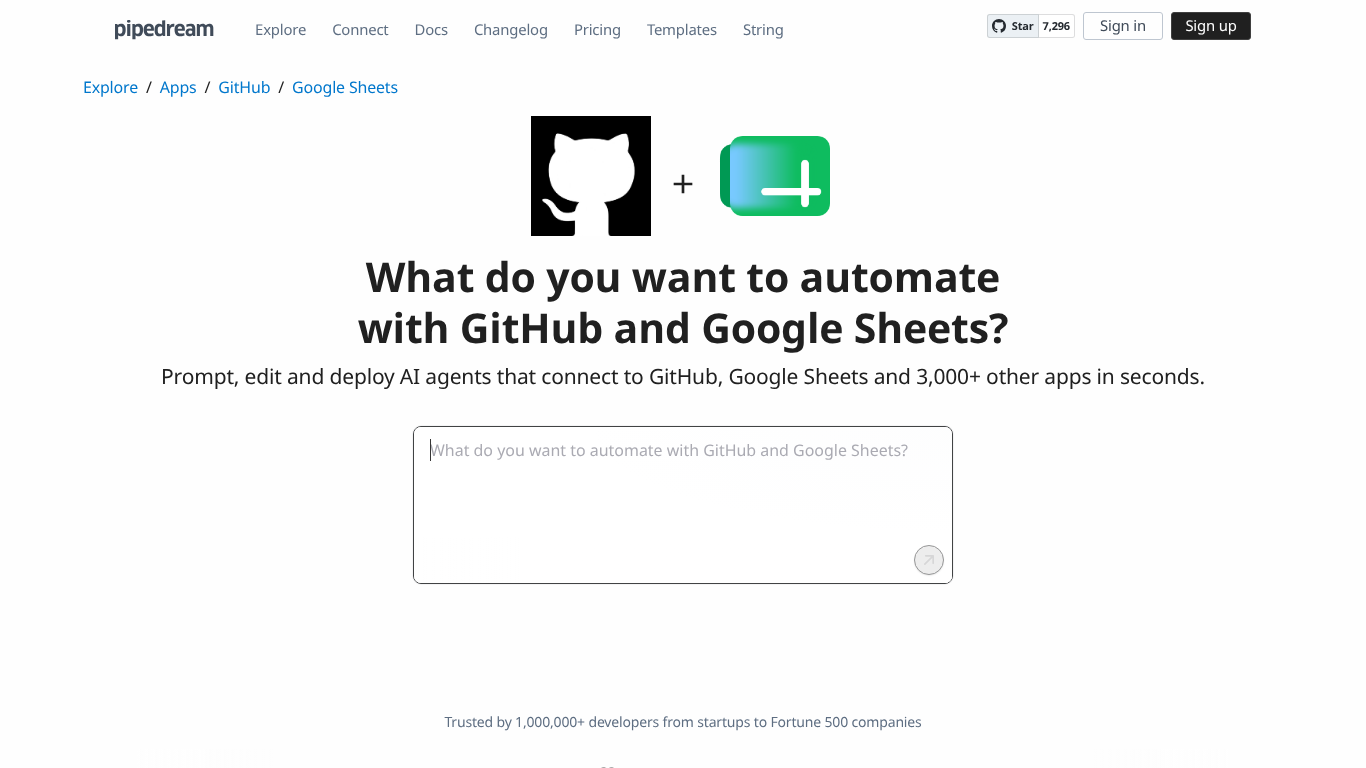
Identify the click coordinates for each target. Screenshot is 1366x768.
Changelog (511, 30)
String (763, 30)
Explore (280, 30)
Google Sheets (345, 87)
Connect (360, 30)
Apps (178, 87)
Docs (431, 30)
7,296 (1056, 26)
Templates (682, 30)
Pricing (597, 30)
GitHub (244, 87)
